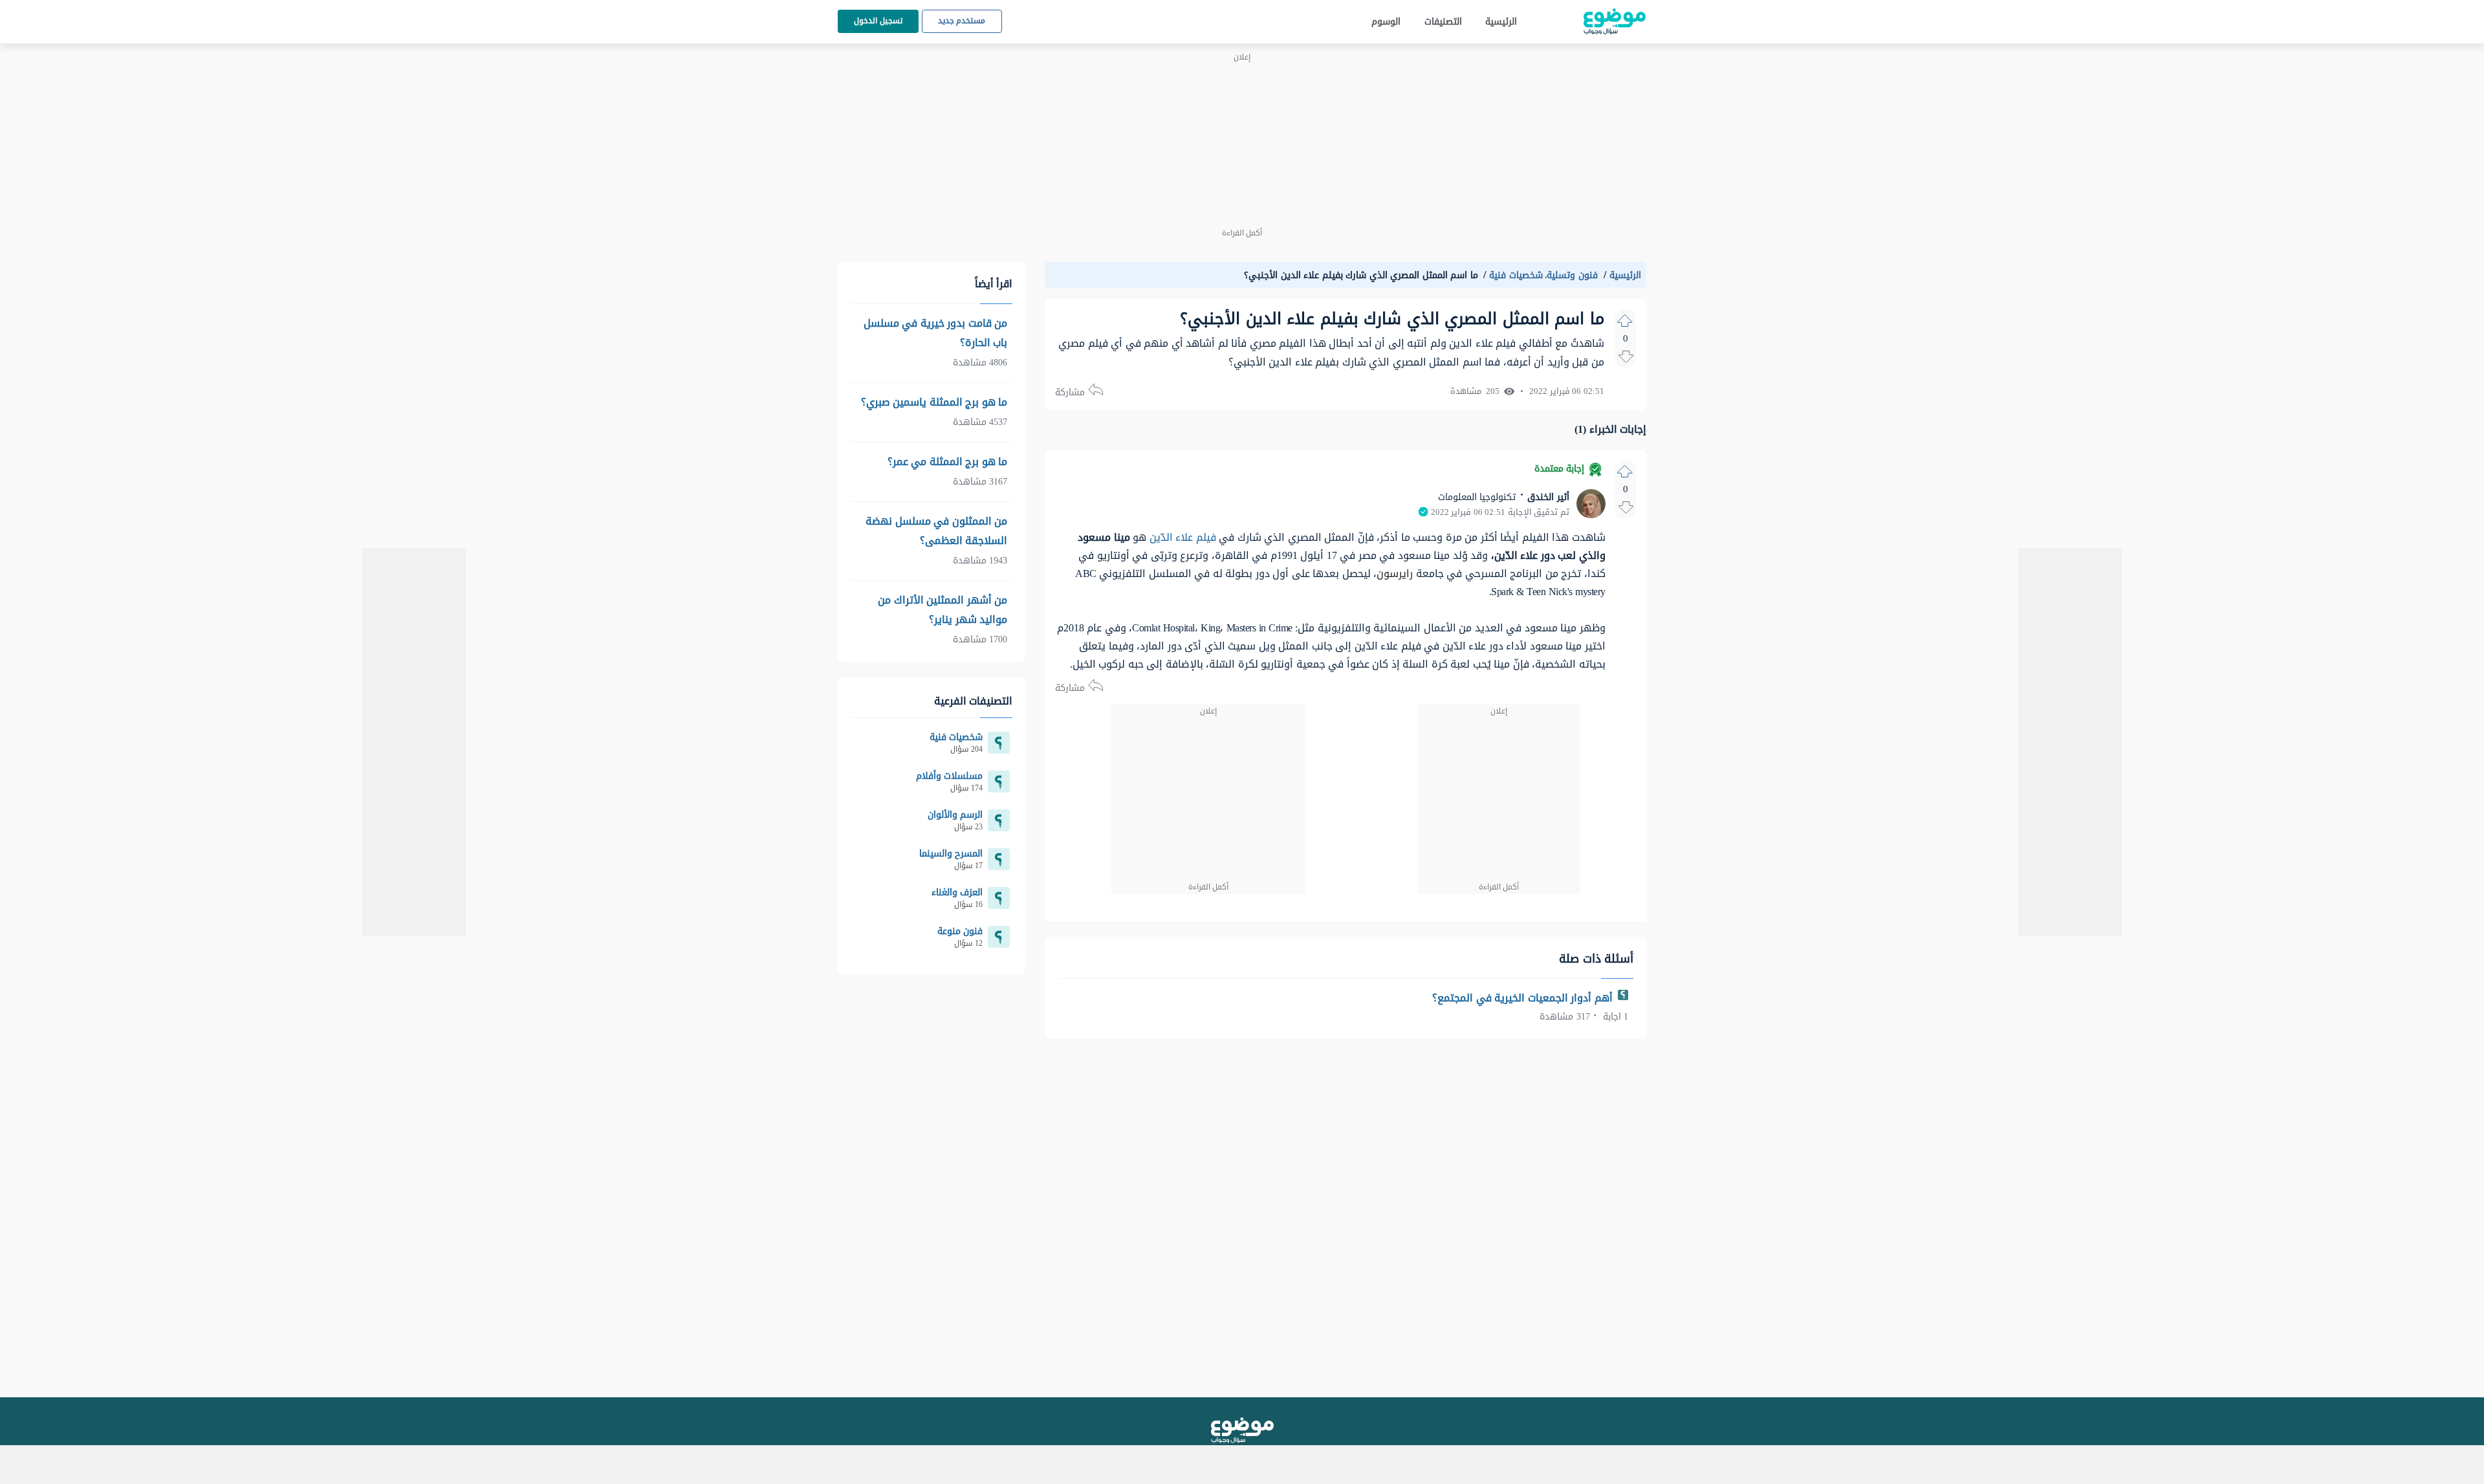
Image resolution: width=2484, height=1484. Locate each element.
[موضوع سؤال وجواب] (1615, 22)
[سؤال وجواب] (1242, 1430)
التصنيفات (1443, 22)
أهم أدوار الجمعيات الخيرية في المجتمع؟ (1524, 998)
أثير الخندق (1547, 497)
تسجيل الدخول (878, 21)
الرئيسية (1501, 22)
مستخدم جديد (962, 21)
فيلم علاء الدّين (1183, 537)
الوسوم (1386, 22)
